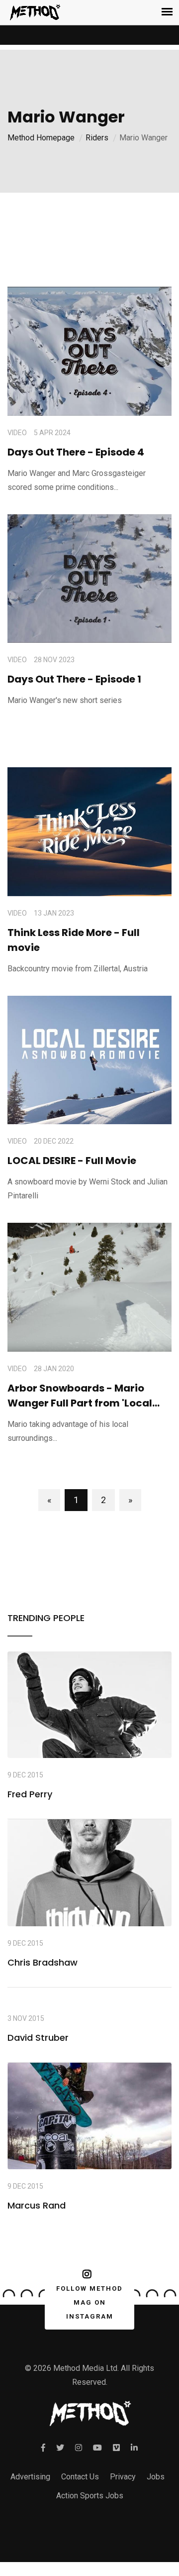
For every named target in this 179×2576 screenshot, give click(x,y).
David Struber (38, 2038)
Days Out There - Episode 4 (76, 452)
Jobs (156, 2477)
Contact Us (80, 2477)
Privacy (123, 2477)
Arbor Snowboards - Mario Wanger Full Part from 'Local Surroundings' (80, 1403)
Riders (97, 138)
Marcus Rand (37, 2205)
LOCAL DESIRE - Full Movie (72, 1161)
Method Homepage (41, 138)
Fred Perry (30, 1794)
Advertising (30, 2477)
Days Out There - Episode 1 (74, 679)
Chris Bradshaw (43, 1962)
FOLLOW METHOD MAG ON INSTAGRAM (89, 2302)
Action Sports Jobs (90, 2496)
